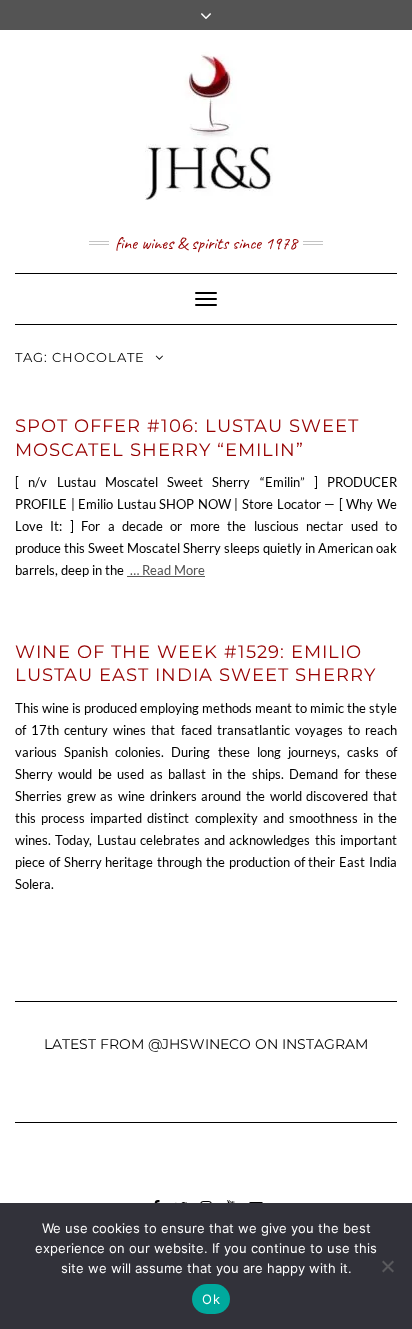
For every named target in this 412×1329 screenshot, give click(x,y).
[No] (387, 1266)
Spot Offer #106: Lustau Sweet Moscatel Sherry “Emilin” (187, 437)
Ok (211, 1299)
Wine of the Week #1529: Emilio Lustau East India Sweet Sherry (195, 663)
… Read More (166, 570)
